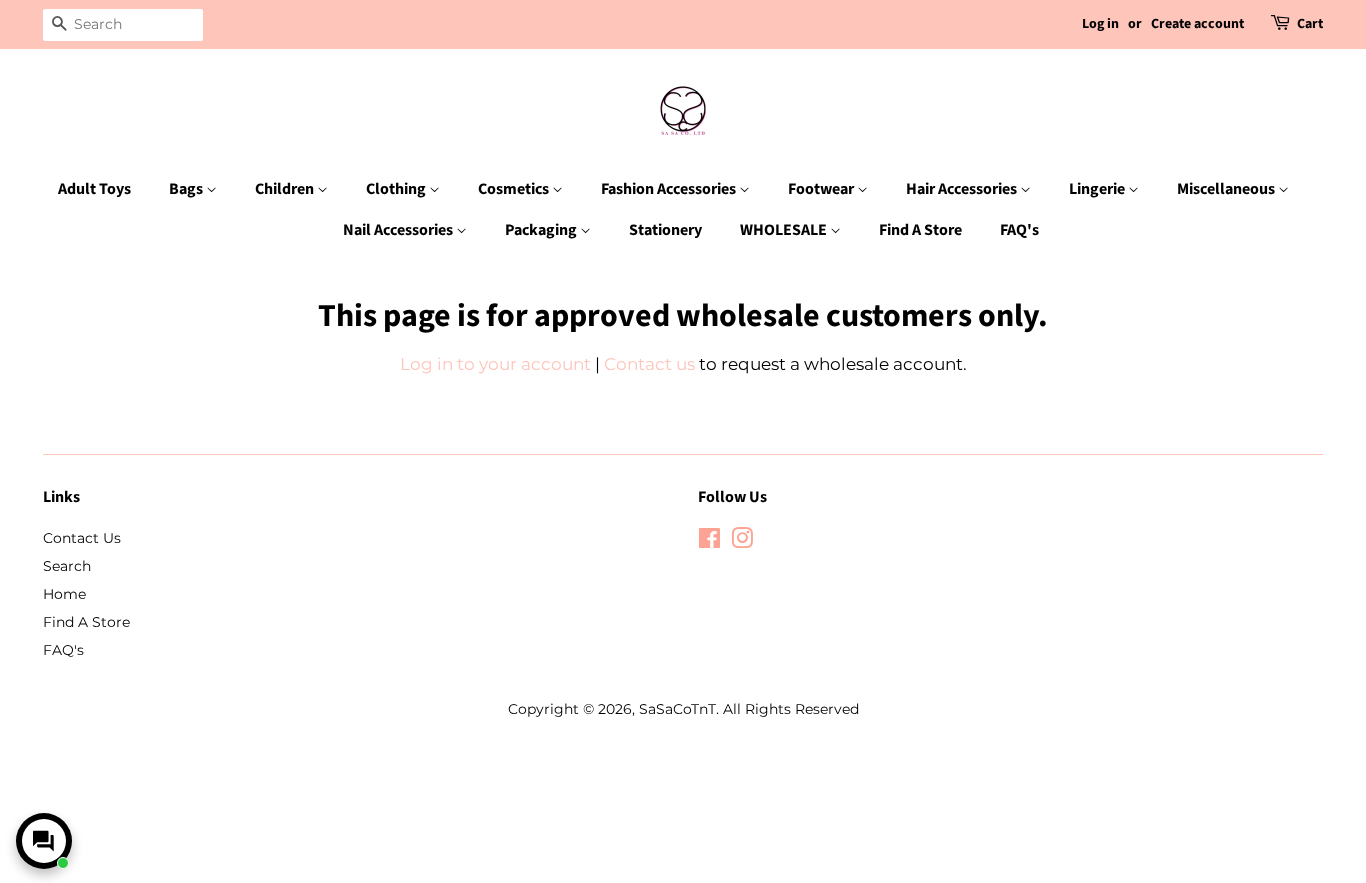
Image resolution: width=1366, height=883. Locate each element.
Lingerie (1098, 189)
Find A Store (920, 230)
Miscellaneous (1227, 189)
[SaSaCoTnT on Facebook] (709, 542)
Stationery (665, 230)
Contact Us (82, 538)
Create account (1197, 24)
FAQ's (1019, 230)
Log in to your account (495, 364)
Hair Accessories (963, 189)
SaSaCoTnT (677, 709)
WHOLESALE (785, 230)
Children (286, 189)
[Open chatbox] (44, 841)
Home (64, 594)
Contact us (649, 364)
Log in (1100, 24)
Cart (1310, 24)
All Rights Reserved (791, 709)
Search (67, 566)
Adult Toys (94, 189)
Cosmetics (515, 189)
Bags (187, 189)
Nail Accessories (399, 230)
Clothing (397, 189)
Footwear (822, 189)
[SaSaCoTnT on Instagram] (742, 542)
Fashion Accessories (670, 189)
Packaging (542, 230)
